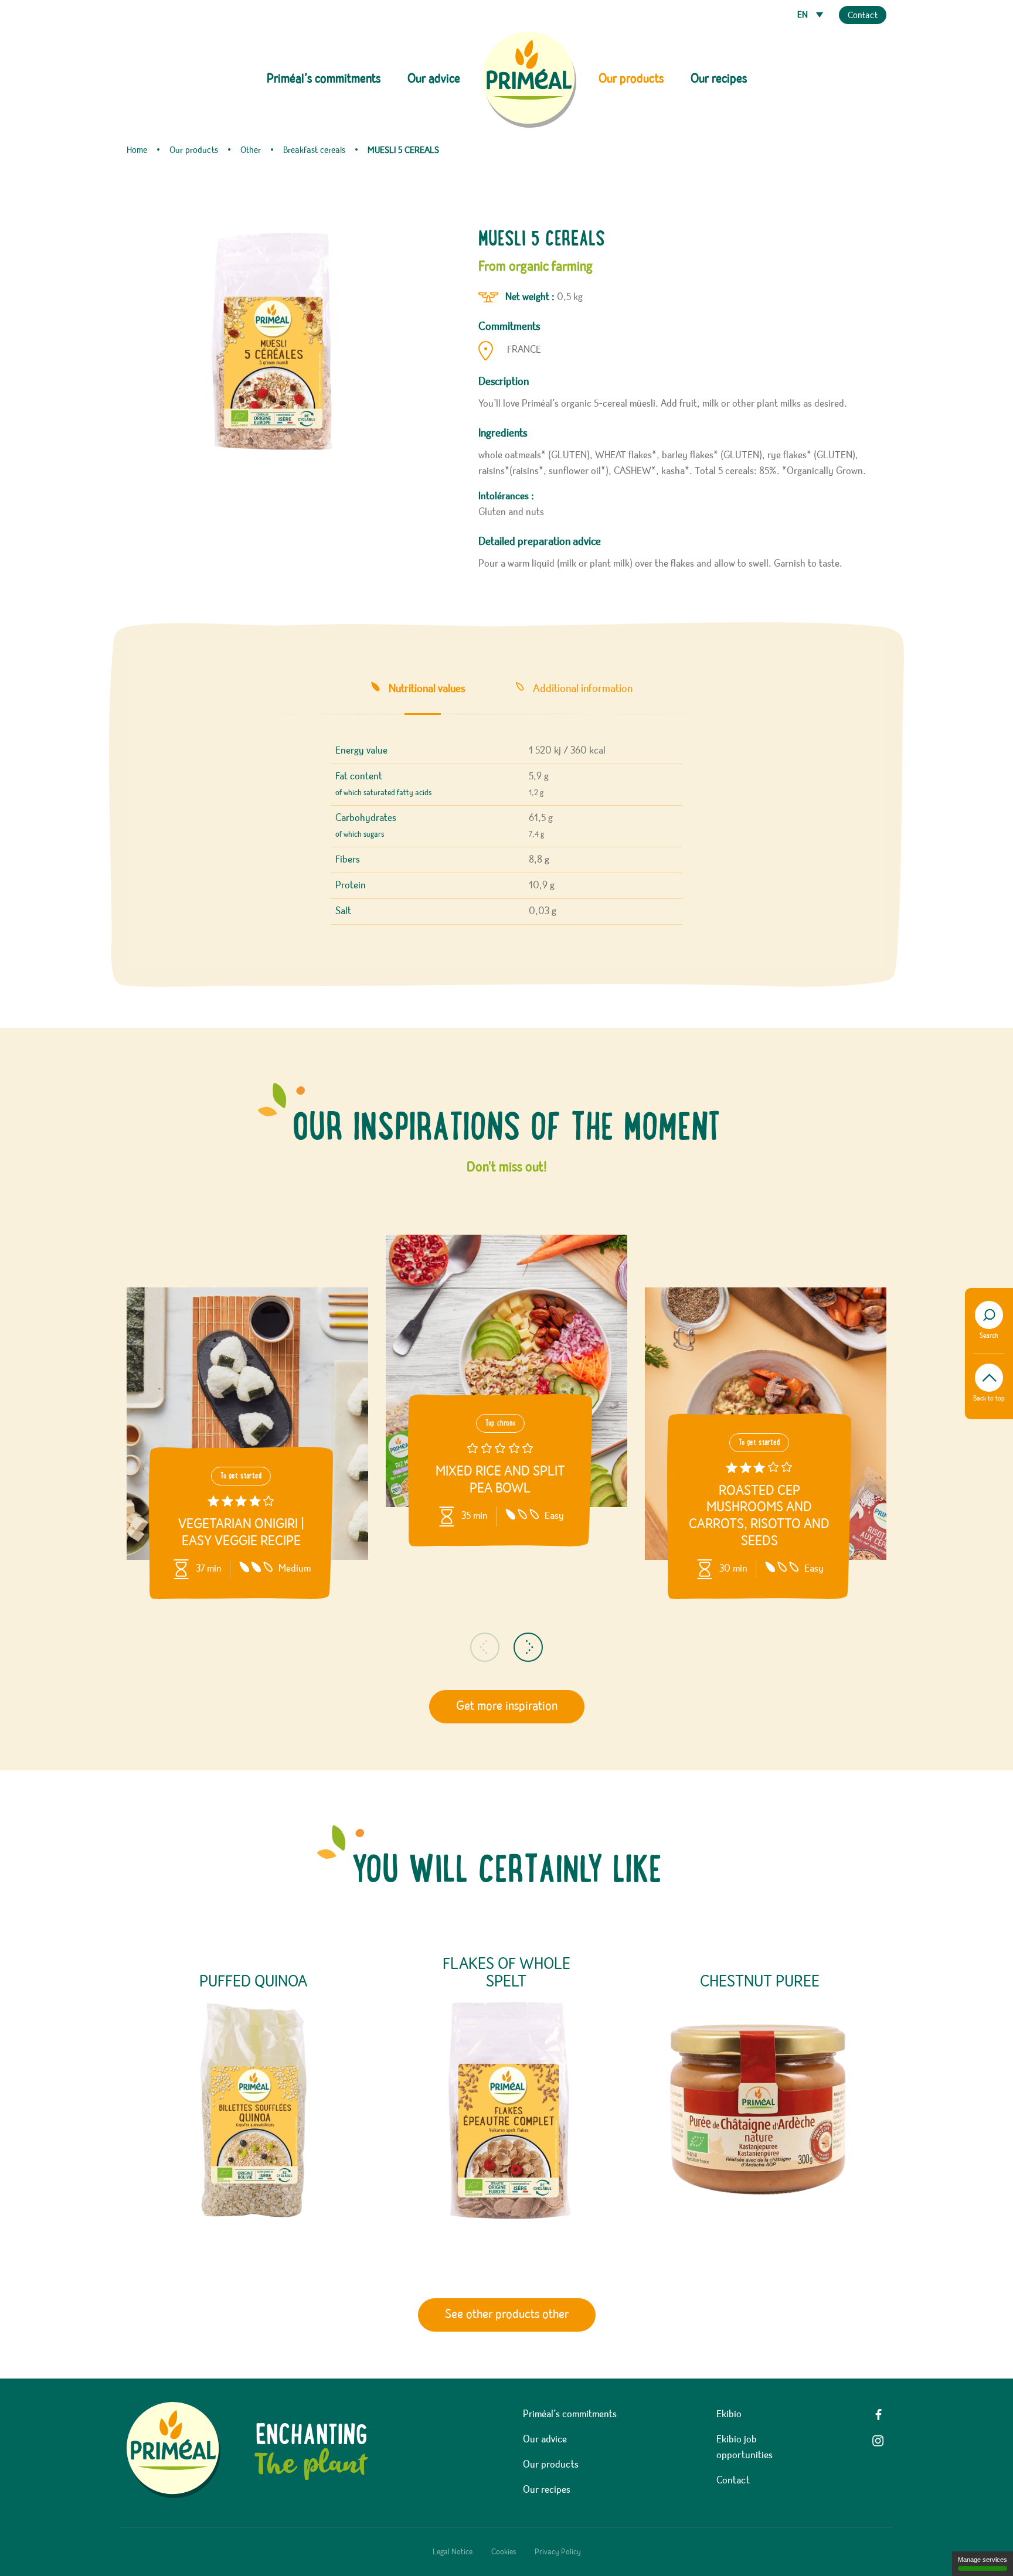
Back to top (989, 1399)
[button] (485, 1647)
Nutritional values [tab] (427, 689)
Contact (863, 16)
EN (804, 15)
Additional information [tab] (583, 689)
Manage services (983, 2560)
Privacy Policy (558, 2552)
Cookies (504, 2552)
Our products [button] (631, 79)
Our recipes (719, 79)
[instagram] (878, 2441)
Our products (551, 2465)
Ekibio (729, 2414)
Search (989, 1336)
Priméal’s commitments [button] (324, 79)
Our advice (434, 79)
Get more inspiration (507, 1706)
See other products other (507, 2315)
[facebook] (878, 2415)
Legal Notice (453, 2552)
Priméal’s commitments (570, 2414)
